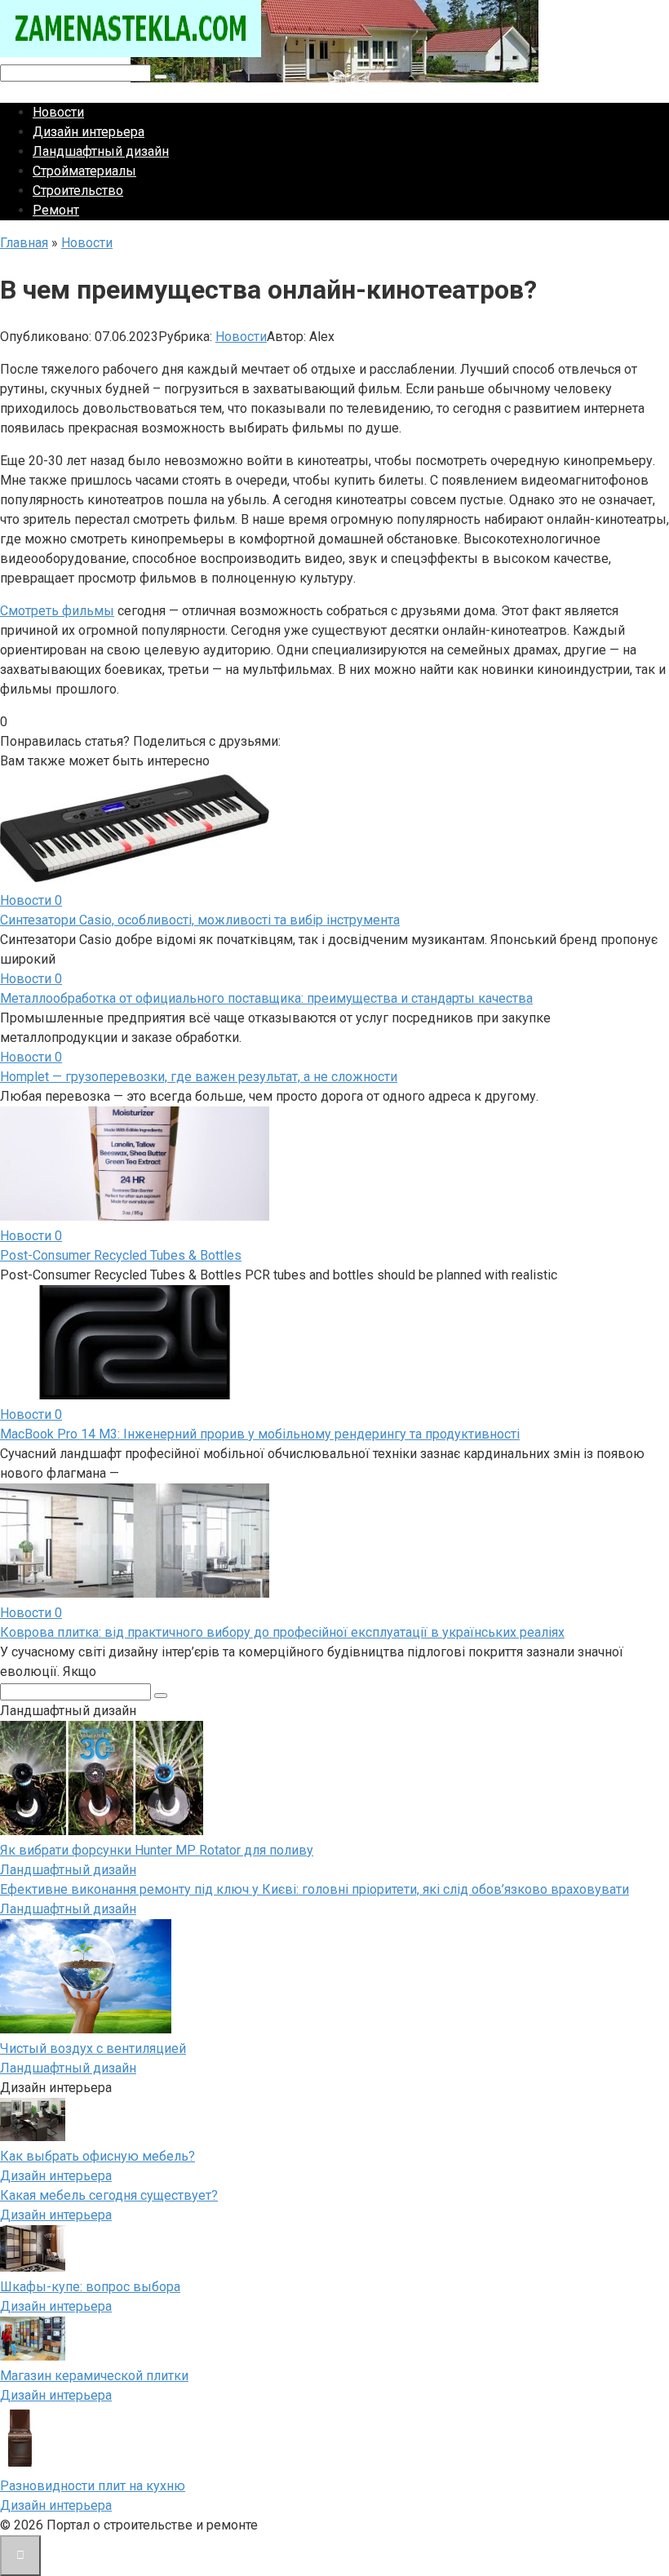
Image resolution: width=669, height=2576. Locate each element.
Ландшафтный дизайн (101, 151)
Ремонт (56, 210)
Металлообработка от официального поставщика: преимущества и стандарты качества (266, 998)
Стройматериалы (84, 171)
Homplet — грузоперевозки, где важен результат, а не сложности (199, 1077)
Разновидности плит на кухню (93, 2486)
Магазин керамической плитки (94, 2376)
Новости (58, 112)
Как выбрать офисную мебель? (97, 2156)
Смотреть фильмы (57, 611)
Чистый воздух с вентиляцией (93, 2048)
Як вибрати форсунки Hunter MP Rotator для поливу (157, 1850)
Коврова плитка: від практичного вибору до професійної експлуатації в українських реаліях (282, 1632)
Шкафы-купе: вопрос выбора (90, 2287)
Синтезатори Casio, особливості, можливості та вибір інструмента (200, 920)
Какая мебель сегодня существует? (109, 2195)
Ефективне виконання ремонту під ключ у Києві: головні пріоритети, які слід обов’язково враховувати (315, 1889)
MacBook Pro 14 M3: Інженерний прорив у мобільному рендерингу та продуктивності (260, 1434)
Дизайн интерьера (89, 132)
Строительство (78, 191)
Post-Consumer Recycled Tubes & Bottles (121, 1255)
